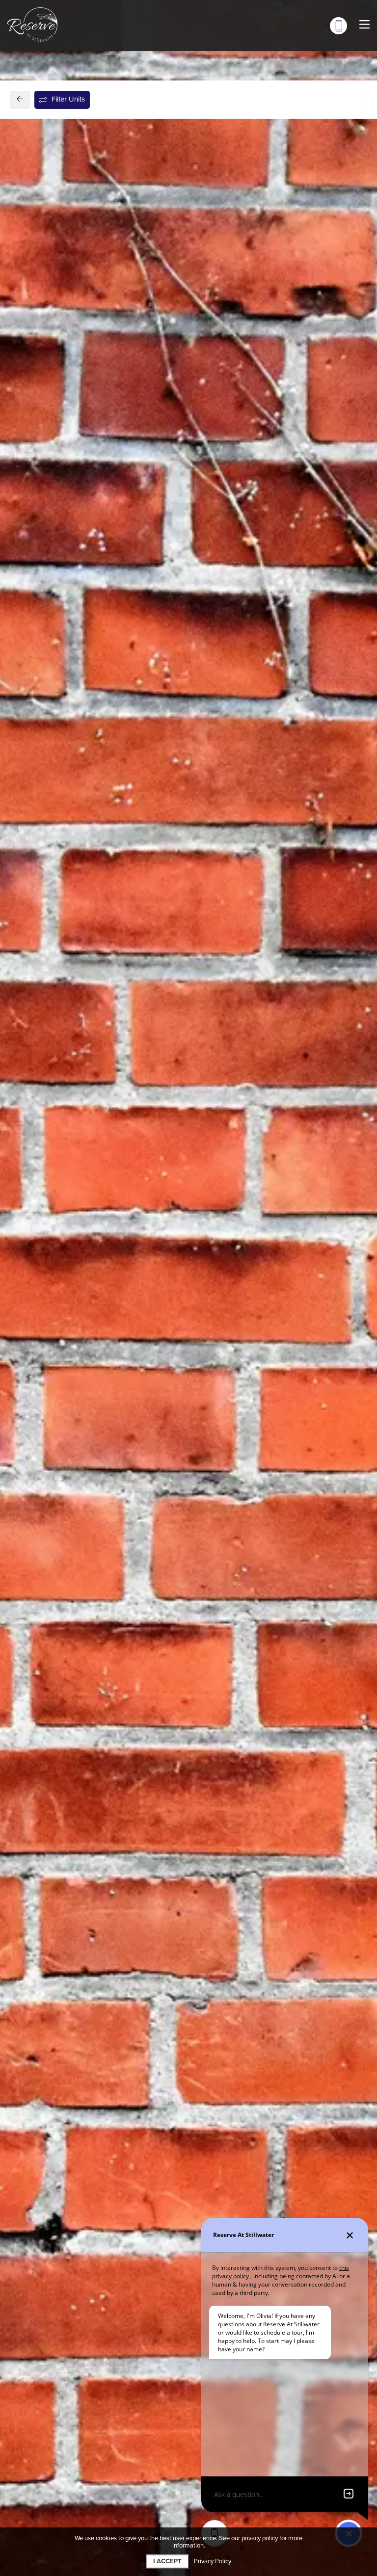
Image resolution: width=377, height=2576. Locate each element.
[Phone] (338, 26)
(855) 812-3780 (58, 870)
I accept (167, 2561)
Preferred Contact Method (240, 873)
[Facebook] (33, 888)
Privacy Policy (213, 2562)
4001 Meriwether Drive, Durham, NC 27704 (99, 847)
